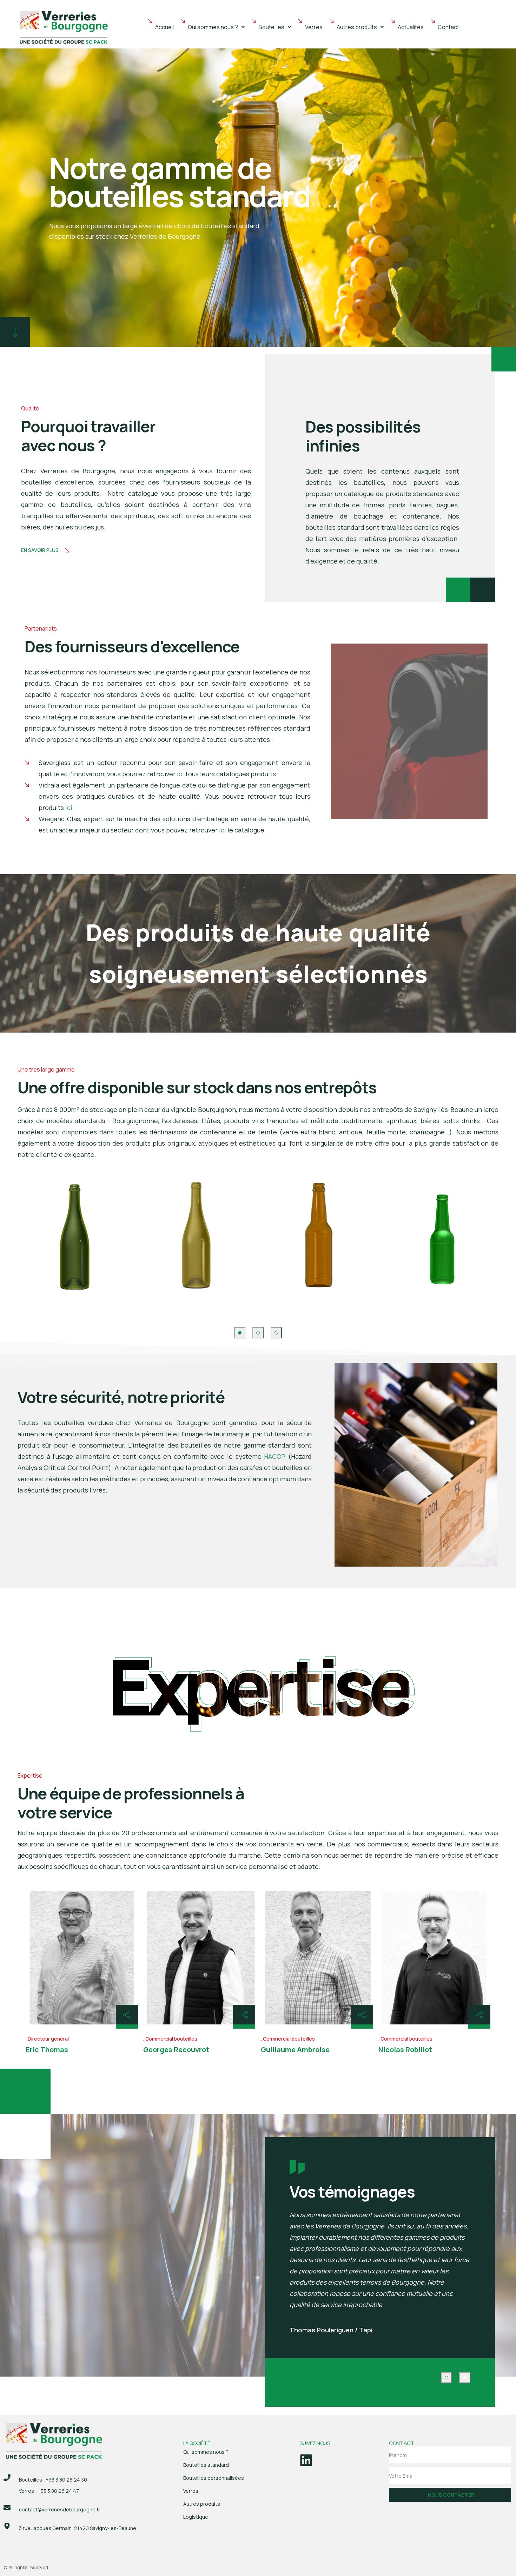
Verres (314, 27)
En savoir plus (40, 550)
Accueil (164, 27)
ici (180, 774)
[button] (216, 27)
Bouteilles (272, 27)
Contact (448, 27)
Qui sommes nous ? (213, 27)
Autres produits (357, 27)
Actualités (411, 27)
